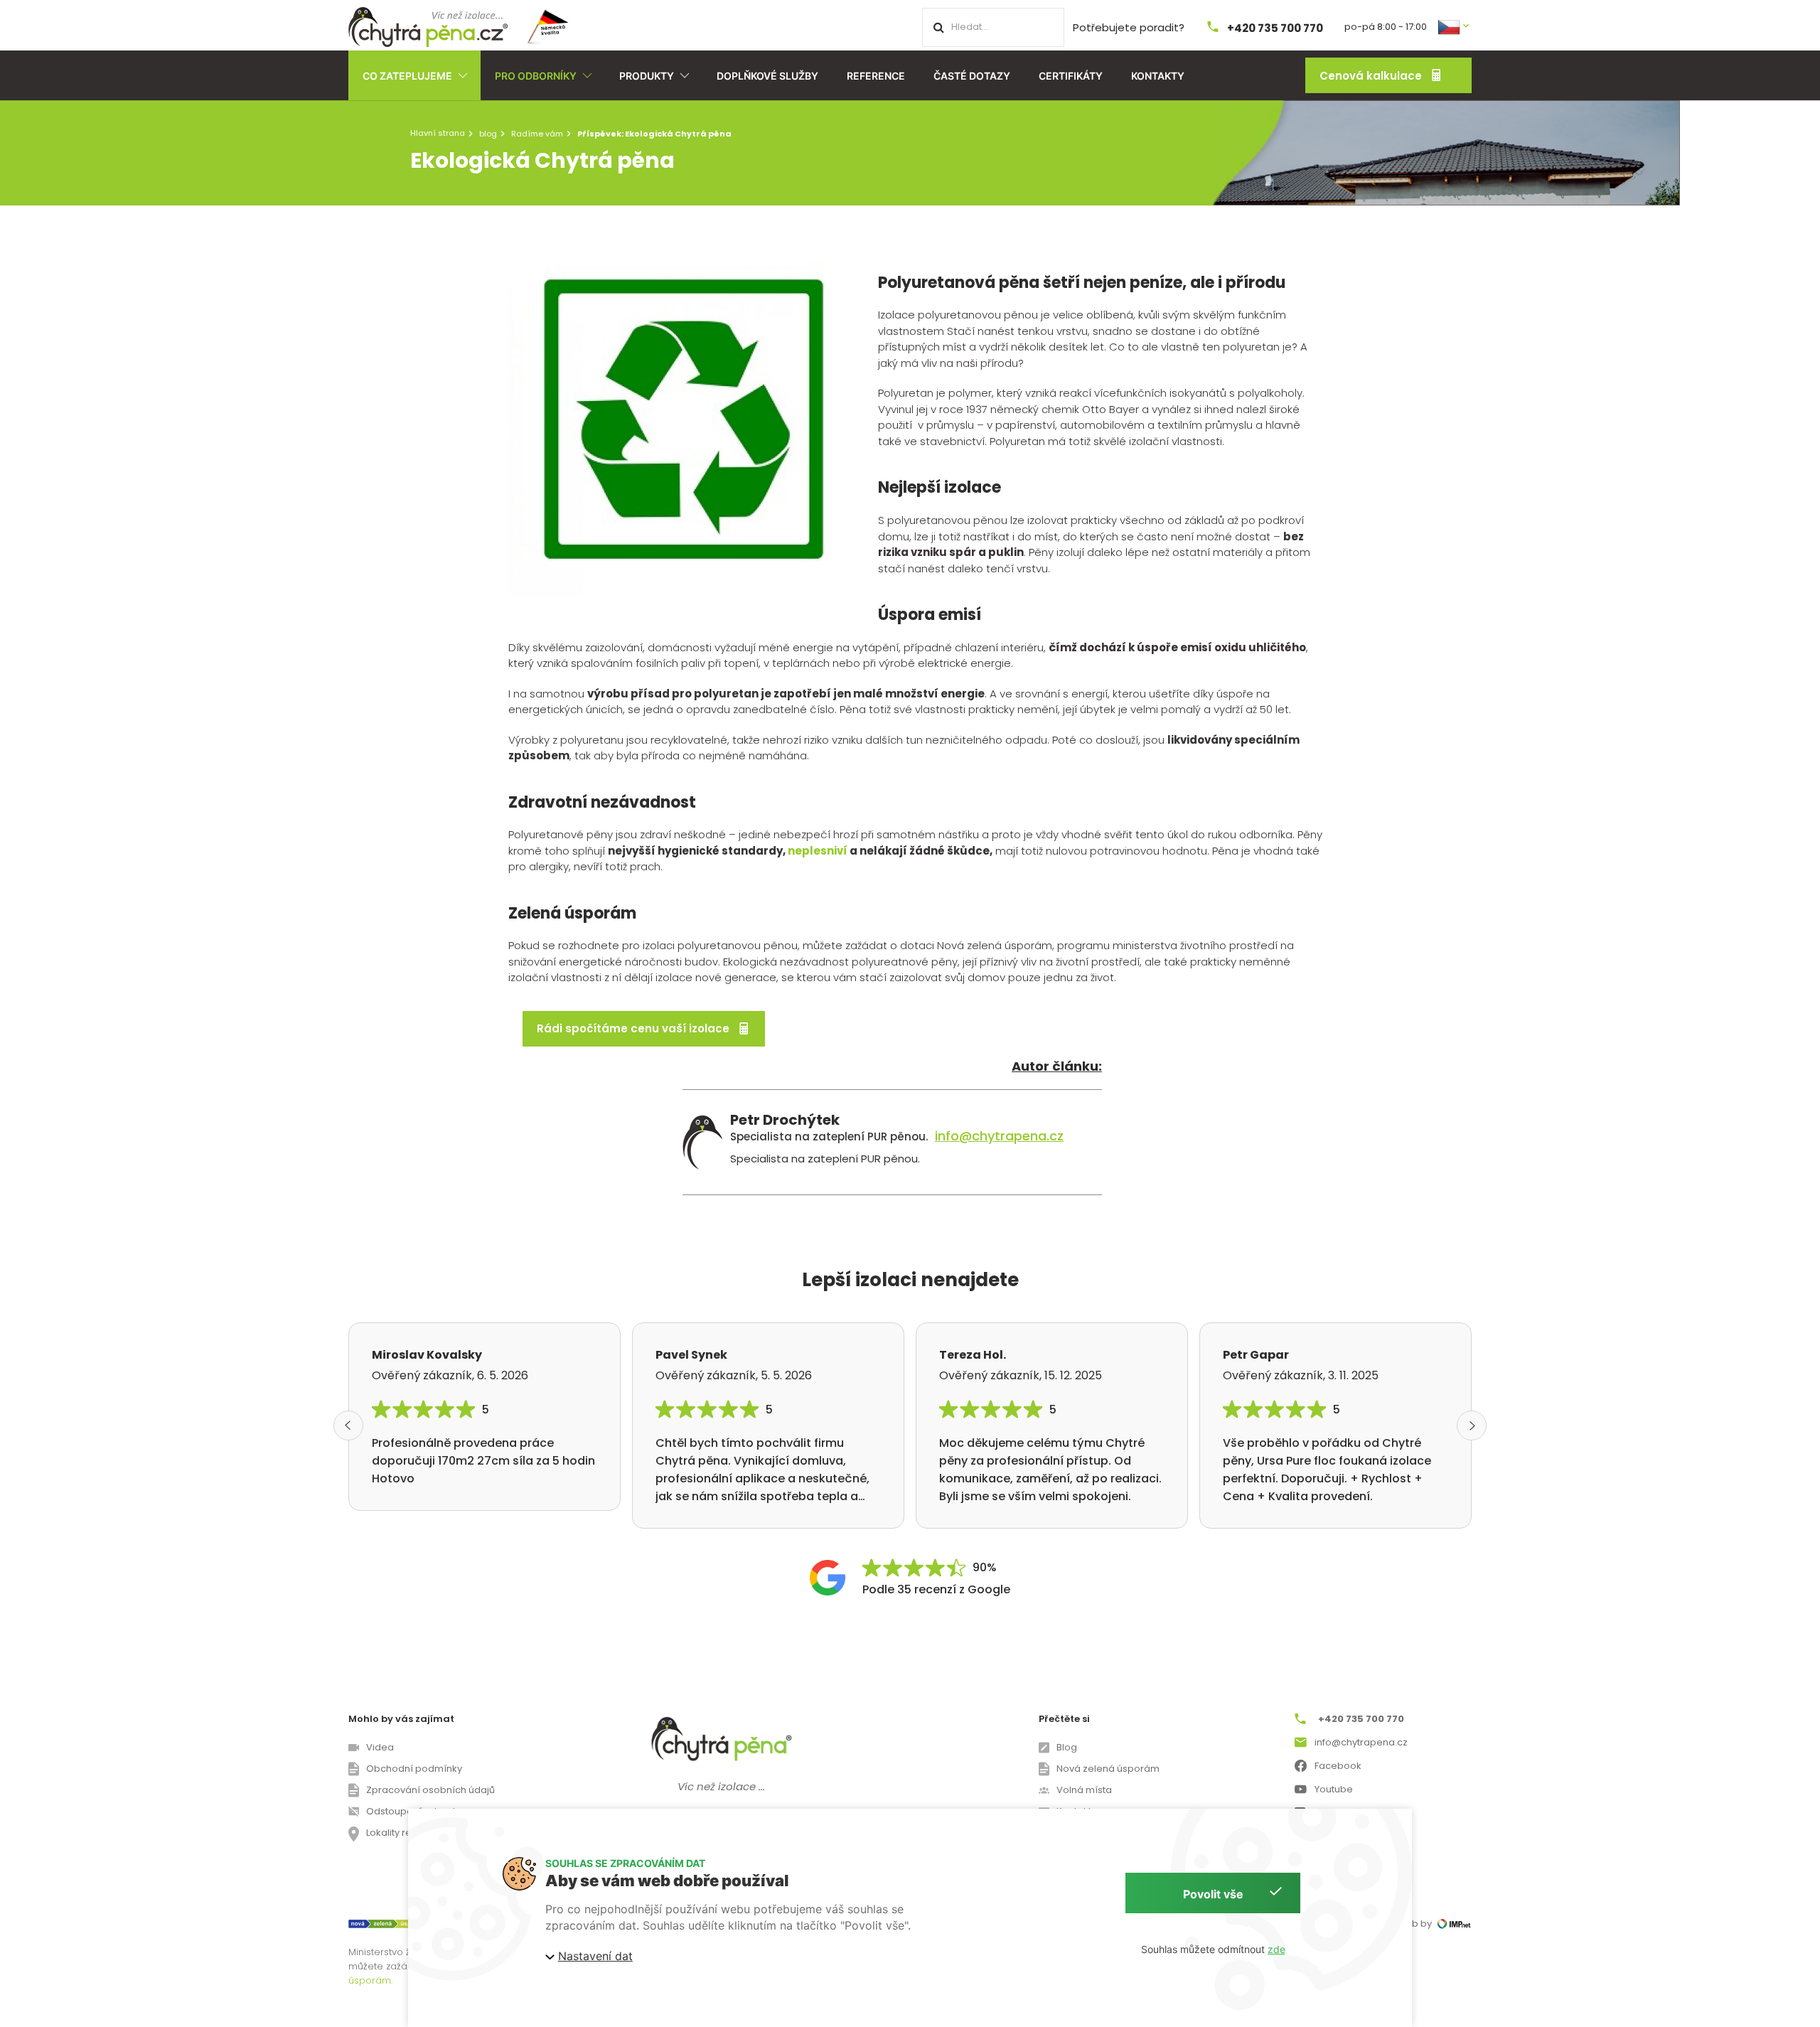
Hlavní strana (438, 133)
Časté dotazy (972, 76)
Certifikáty (1071, 76)
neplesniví (818, 851)
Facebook (1338, 1766)
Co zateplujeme (407, 76)
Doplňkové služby (767, 76)
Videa (380, 1747)
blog (488, 134)
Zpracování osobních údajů (430, 1790)
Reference (876, 76)
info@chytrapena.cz (999, 1136)
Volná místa (1084, 1790)
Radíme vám (537, 134)
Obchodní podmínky (414, 1769)
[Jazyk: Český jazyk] (1455, 26)
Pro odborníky (536, 76)
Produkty (647, 76)
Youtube (1334, 1789)
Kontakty (1158, 76)
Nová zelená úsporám (1108, 1769)
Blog (1067, 1747)
